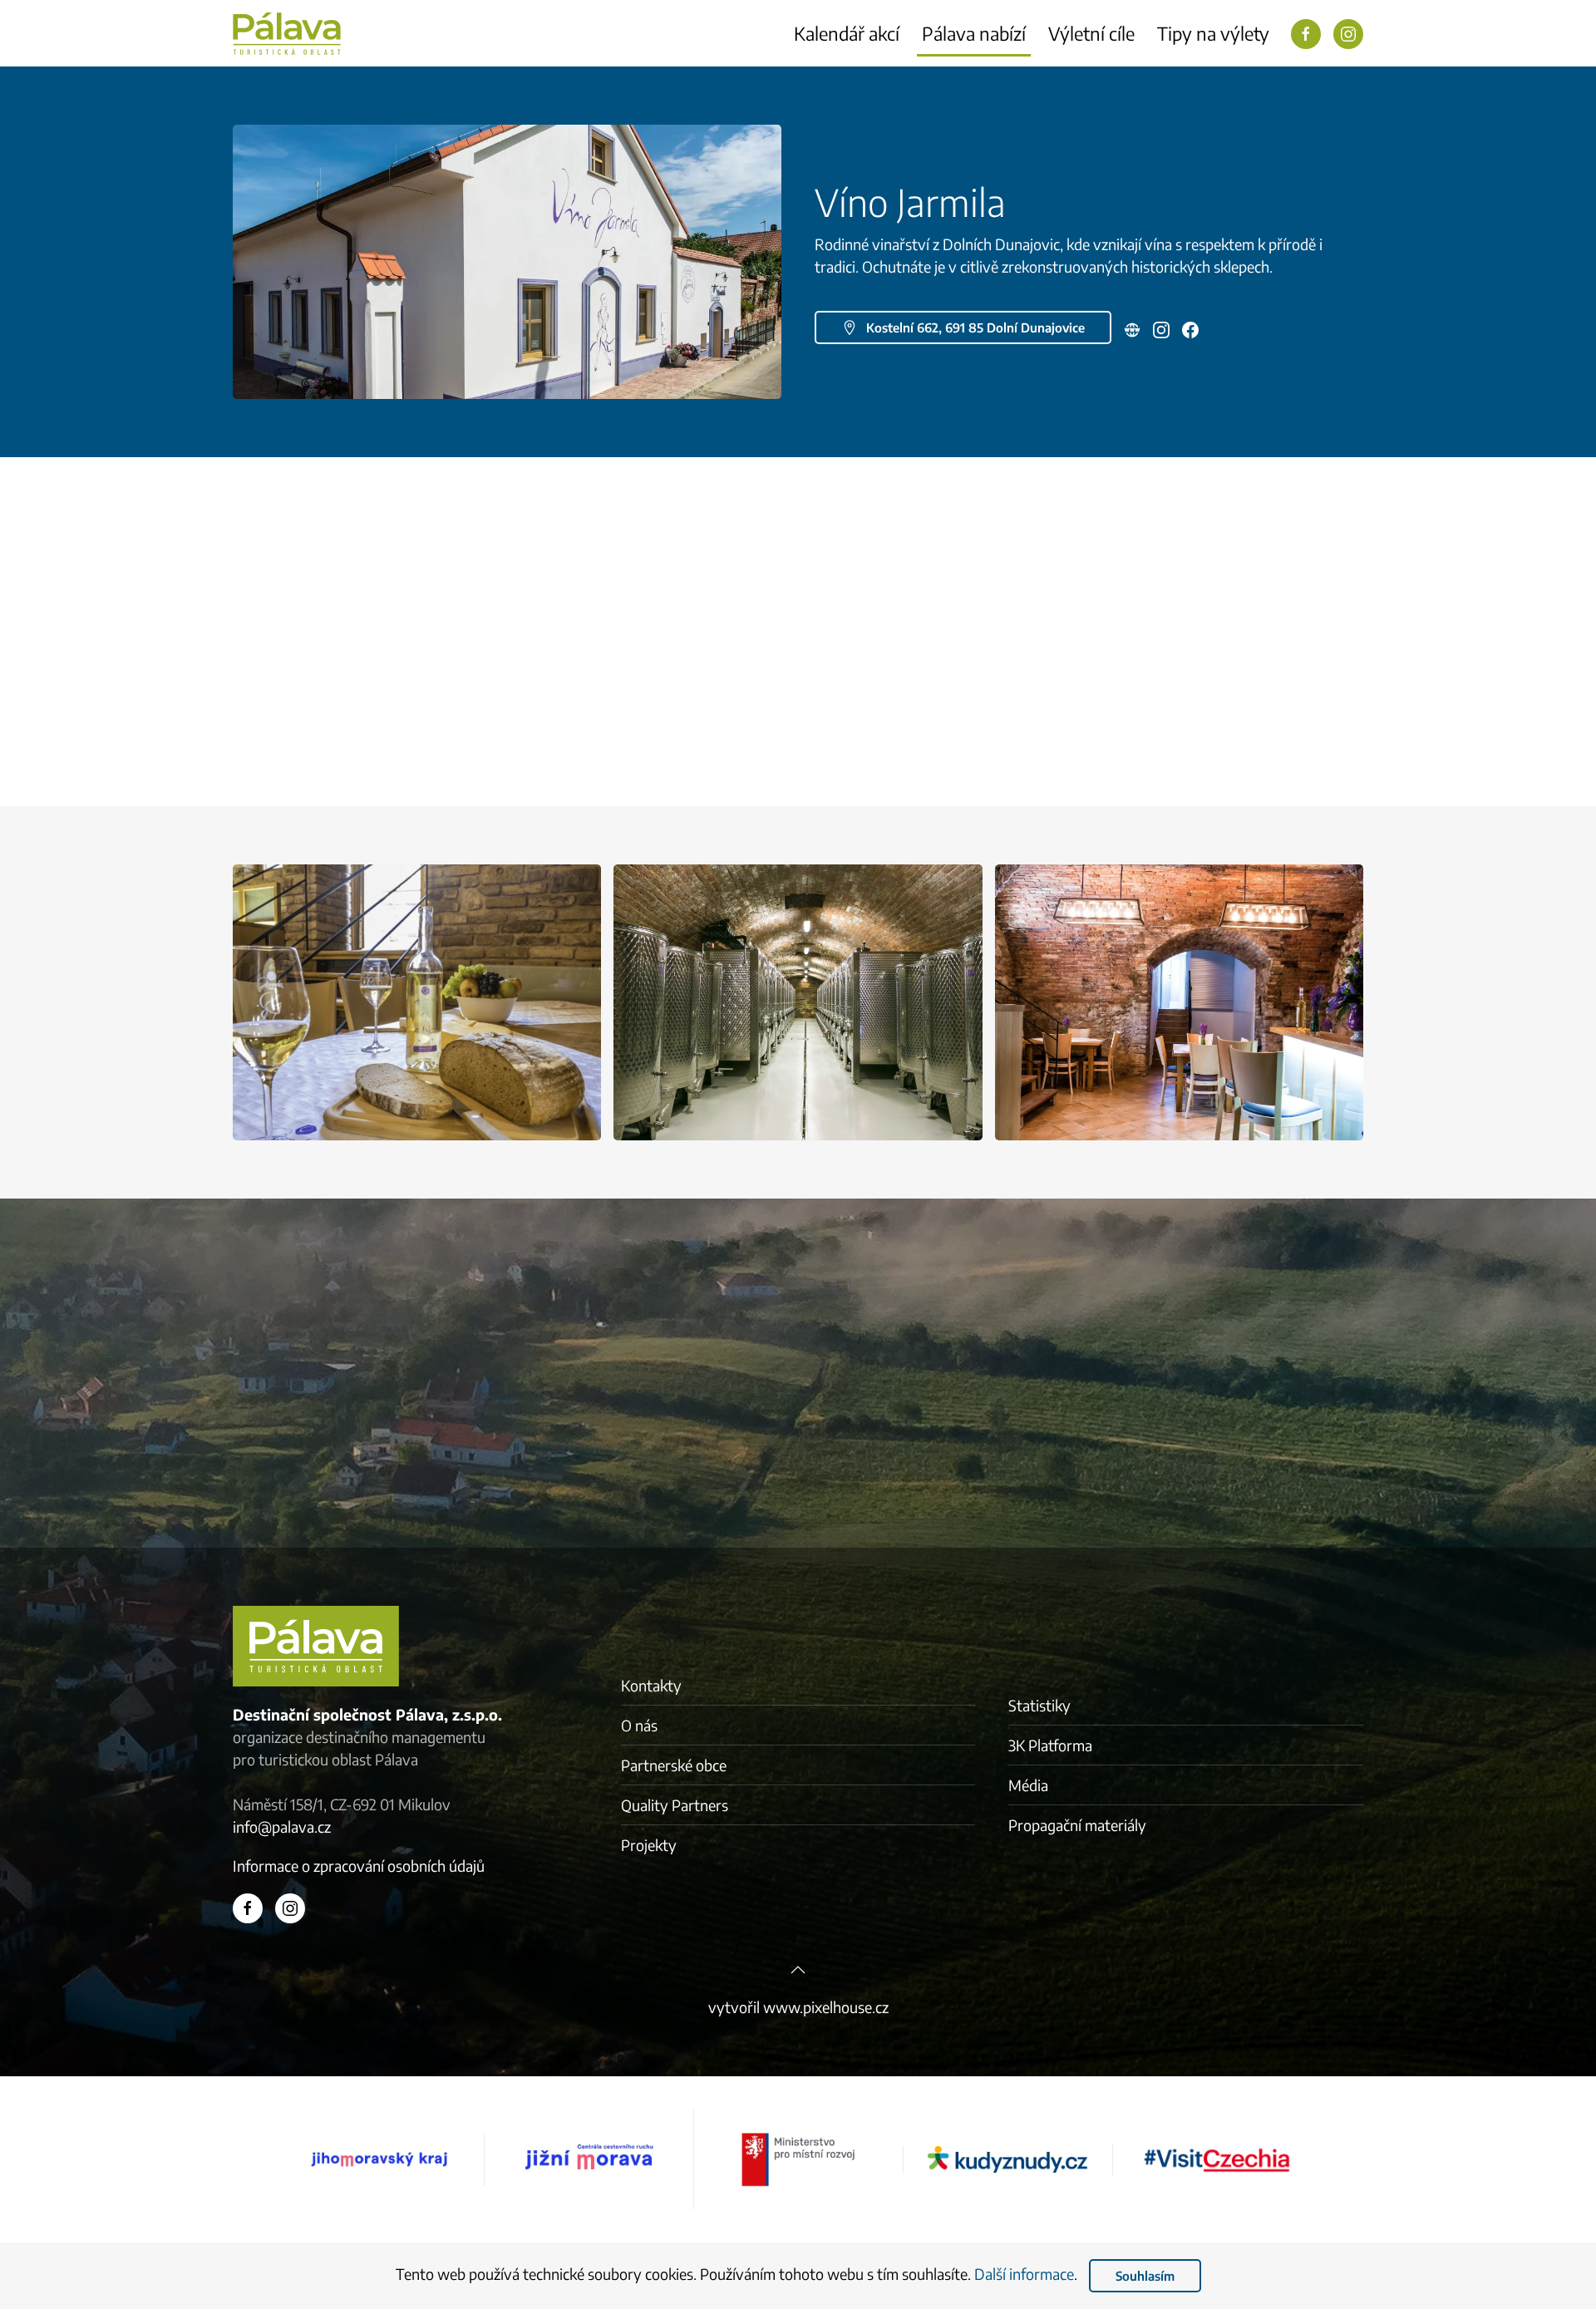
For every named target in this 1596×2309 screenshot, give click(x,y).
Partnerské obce (674, 1765)
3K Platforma (1050, 1745)
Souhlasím (1145, 2276)
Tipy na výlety (1213, 33)
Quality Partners (675, 1805)
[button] (507, 260)
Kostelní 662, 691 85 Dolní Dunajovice (975, 327)
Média (1028, 1785)
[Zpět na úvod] (287, 33)
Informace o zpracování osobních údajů (359, 1866)
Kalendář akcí (847, 33)
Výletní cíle (1091, 33)
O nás (639, 1725)
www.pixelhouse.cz (826, 2007)
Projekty (649, 1845)
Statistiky (1039, 1705)
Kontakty (651, 1685)
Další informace (1024, 2274)
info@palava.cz (282, 1827)
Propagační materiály (1077, 1825)
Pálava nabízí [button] (974, 33)
